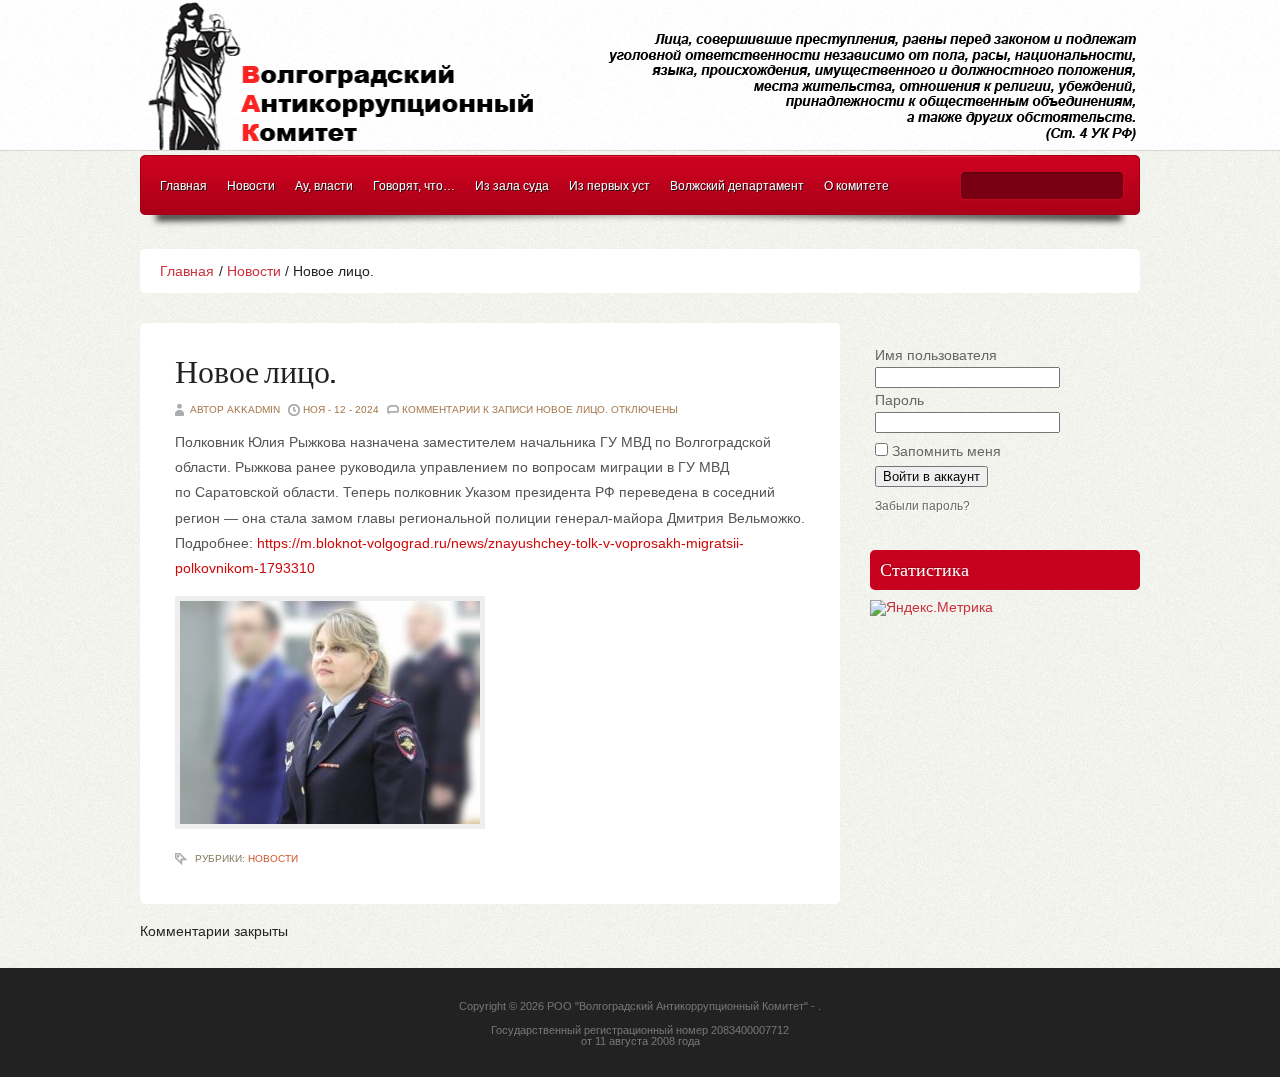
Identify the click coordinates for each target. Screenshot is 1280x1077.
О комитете (856, 186)
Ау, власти (324, 186)
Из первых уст (609, 186)
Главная (183, 186)
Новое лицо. (255, 373)
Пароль (899, 400)
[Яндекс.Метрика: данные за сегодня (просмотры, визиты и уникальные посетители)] (931, 608)
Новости (251, 186)
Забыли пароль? (922, 506)
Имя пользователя (936, 355)
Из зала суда (512, 186)
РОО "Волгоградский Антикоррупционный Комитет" (677, 1006)
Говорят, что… (414, 186)
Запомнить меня (946, 451)
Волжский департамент (737, 186)
